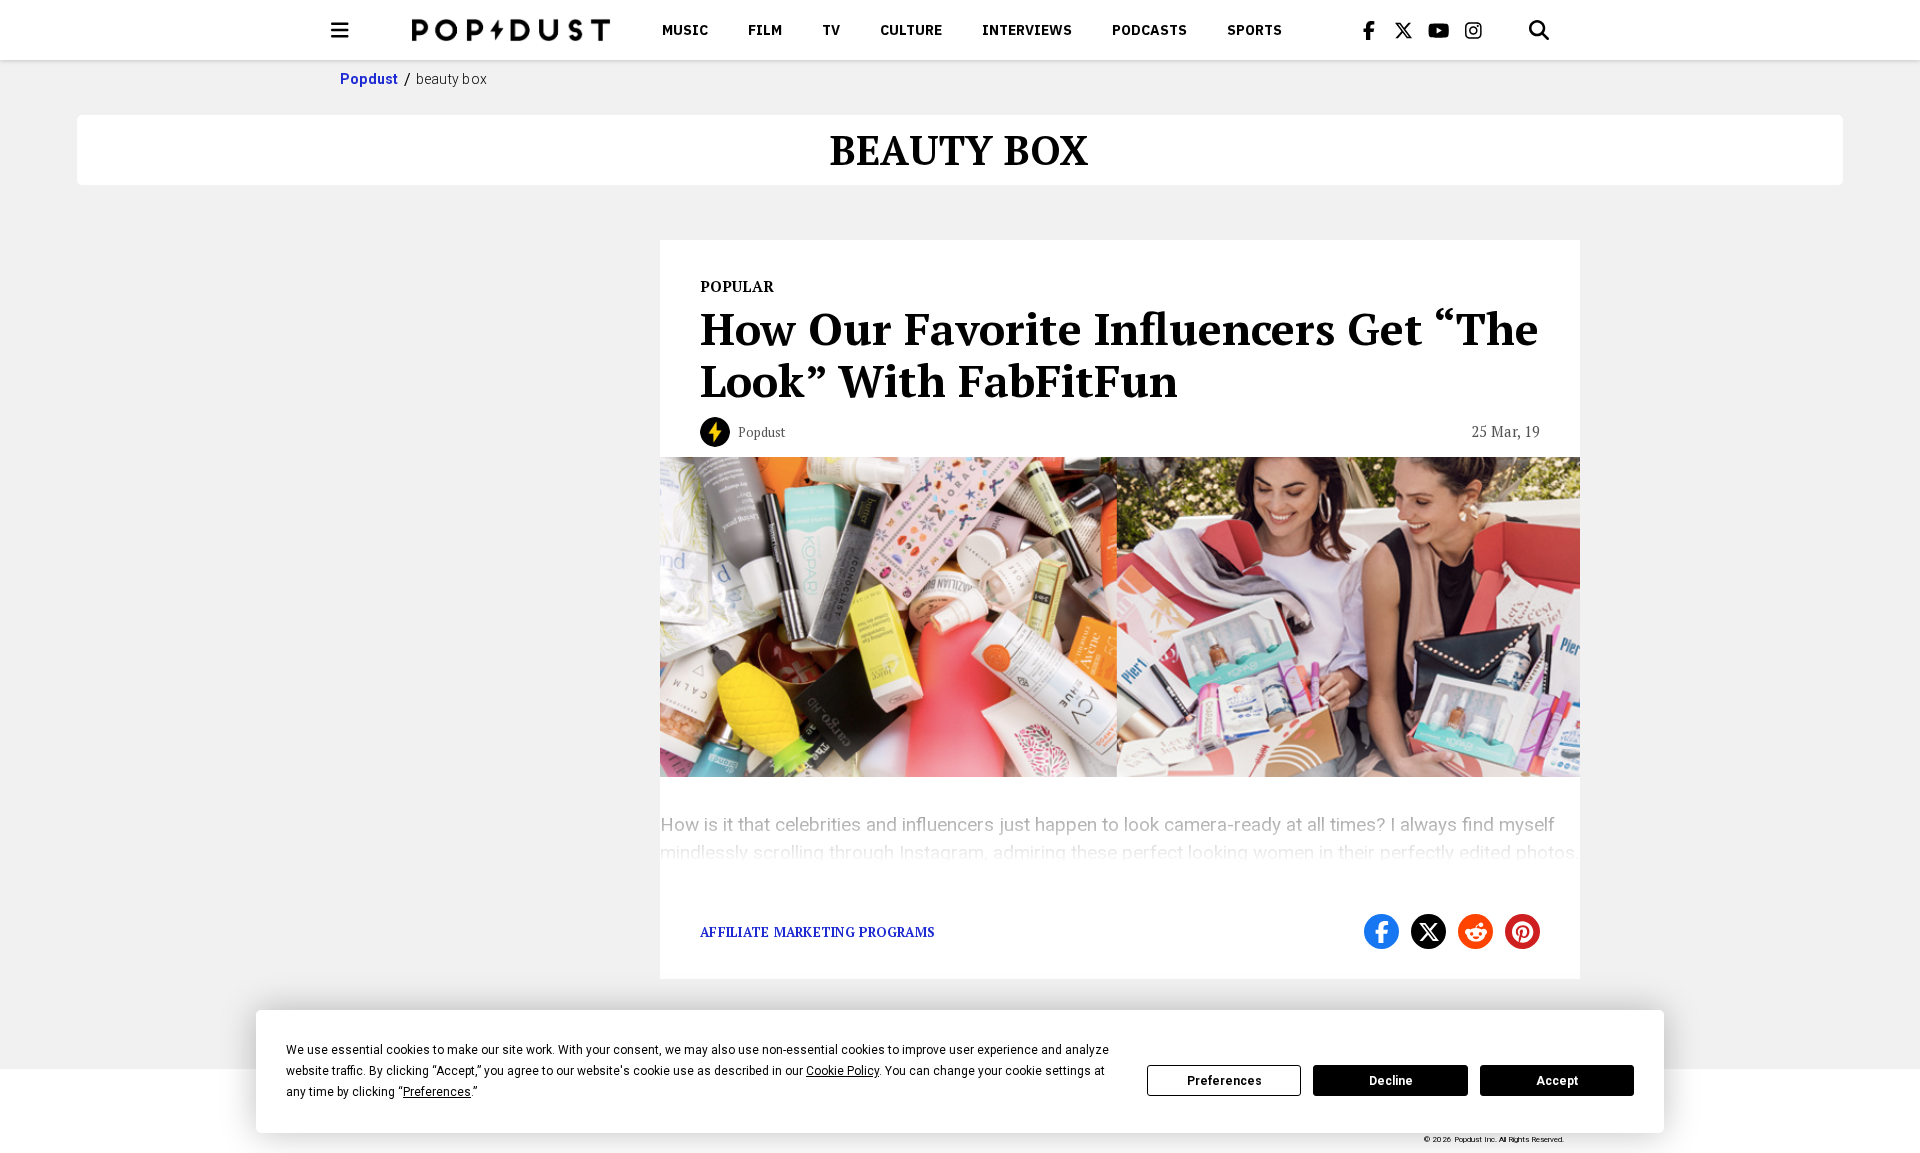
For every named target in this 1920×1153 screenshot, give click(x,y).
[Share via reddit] (1475, 931)
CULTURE (911, 30)
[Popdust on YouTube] (1439, 30)
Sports (1254, 30)
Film (765, 30)
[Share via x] (1428, 931)
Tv (831, 30)
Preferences (1224, 1081)
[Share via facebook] (1381, 931)
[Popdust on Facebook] (1369, 30)
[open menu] (340, 30)
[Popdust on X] (1404, 30)
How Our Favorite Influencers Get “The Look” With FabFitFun (1119, 354)
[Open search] (1539, 30)
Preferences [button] (437, 1092)
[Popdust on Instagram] (1474, 30)
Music (685, 30)
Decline (1391, 1081)
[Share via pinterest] (1522, 931)
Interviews (1027, 30)
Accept (1557, 1081)
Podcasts (1149, 30)
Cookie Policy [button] (842, 1071)
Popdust (369, 79)
